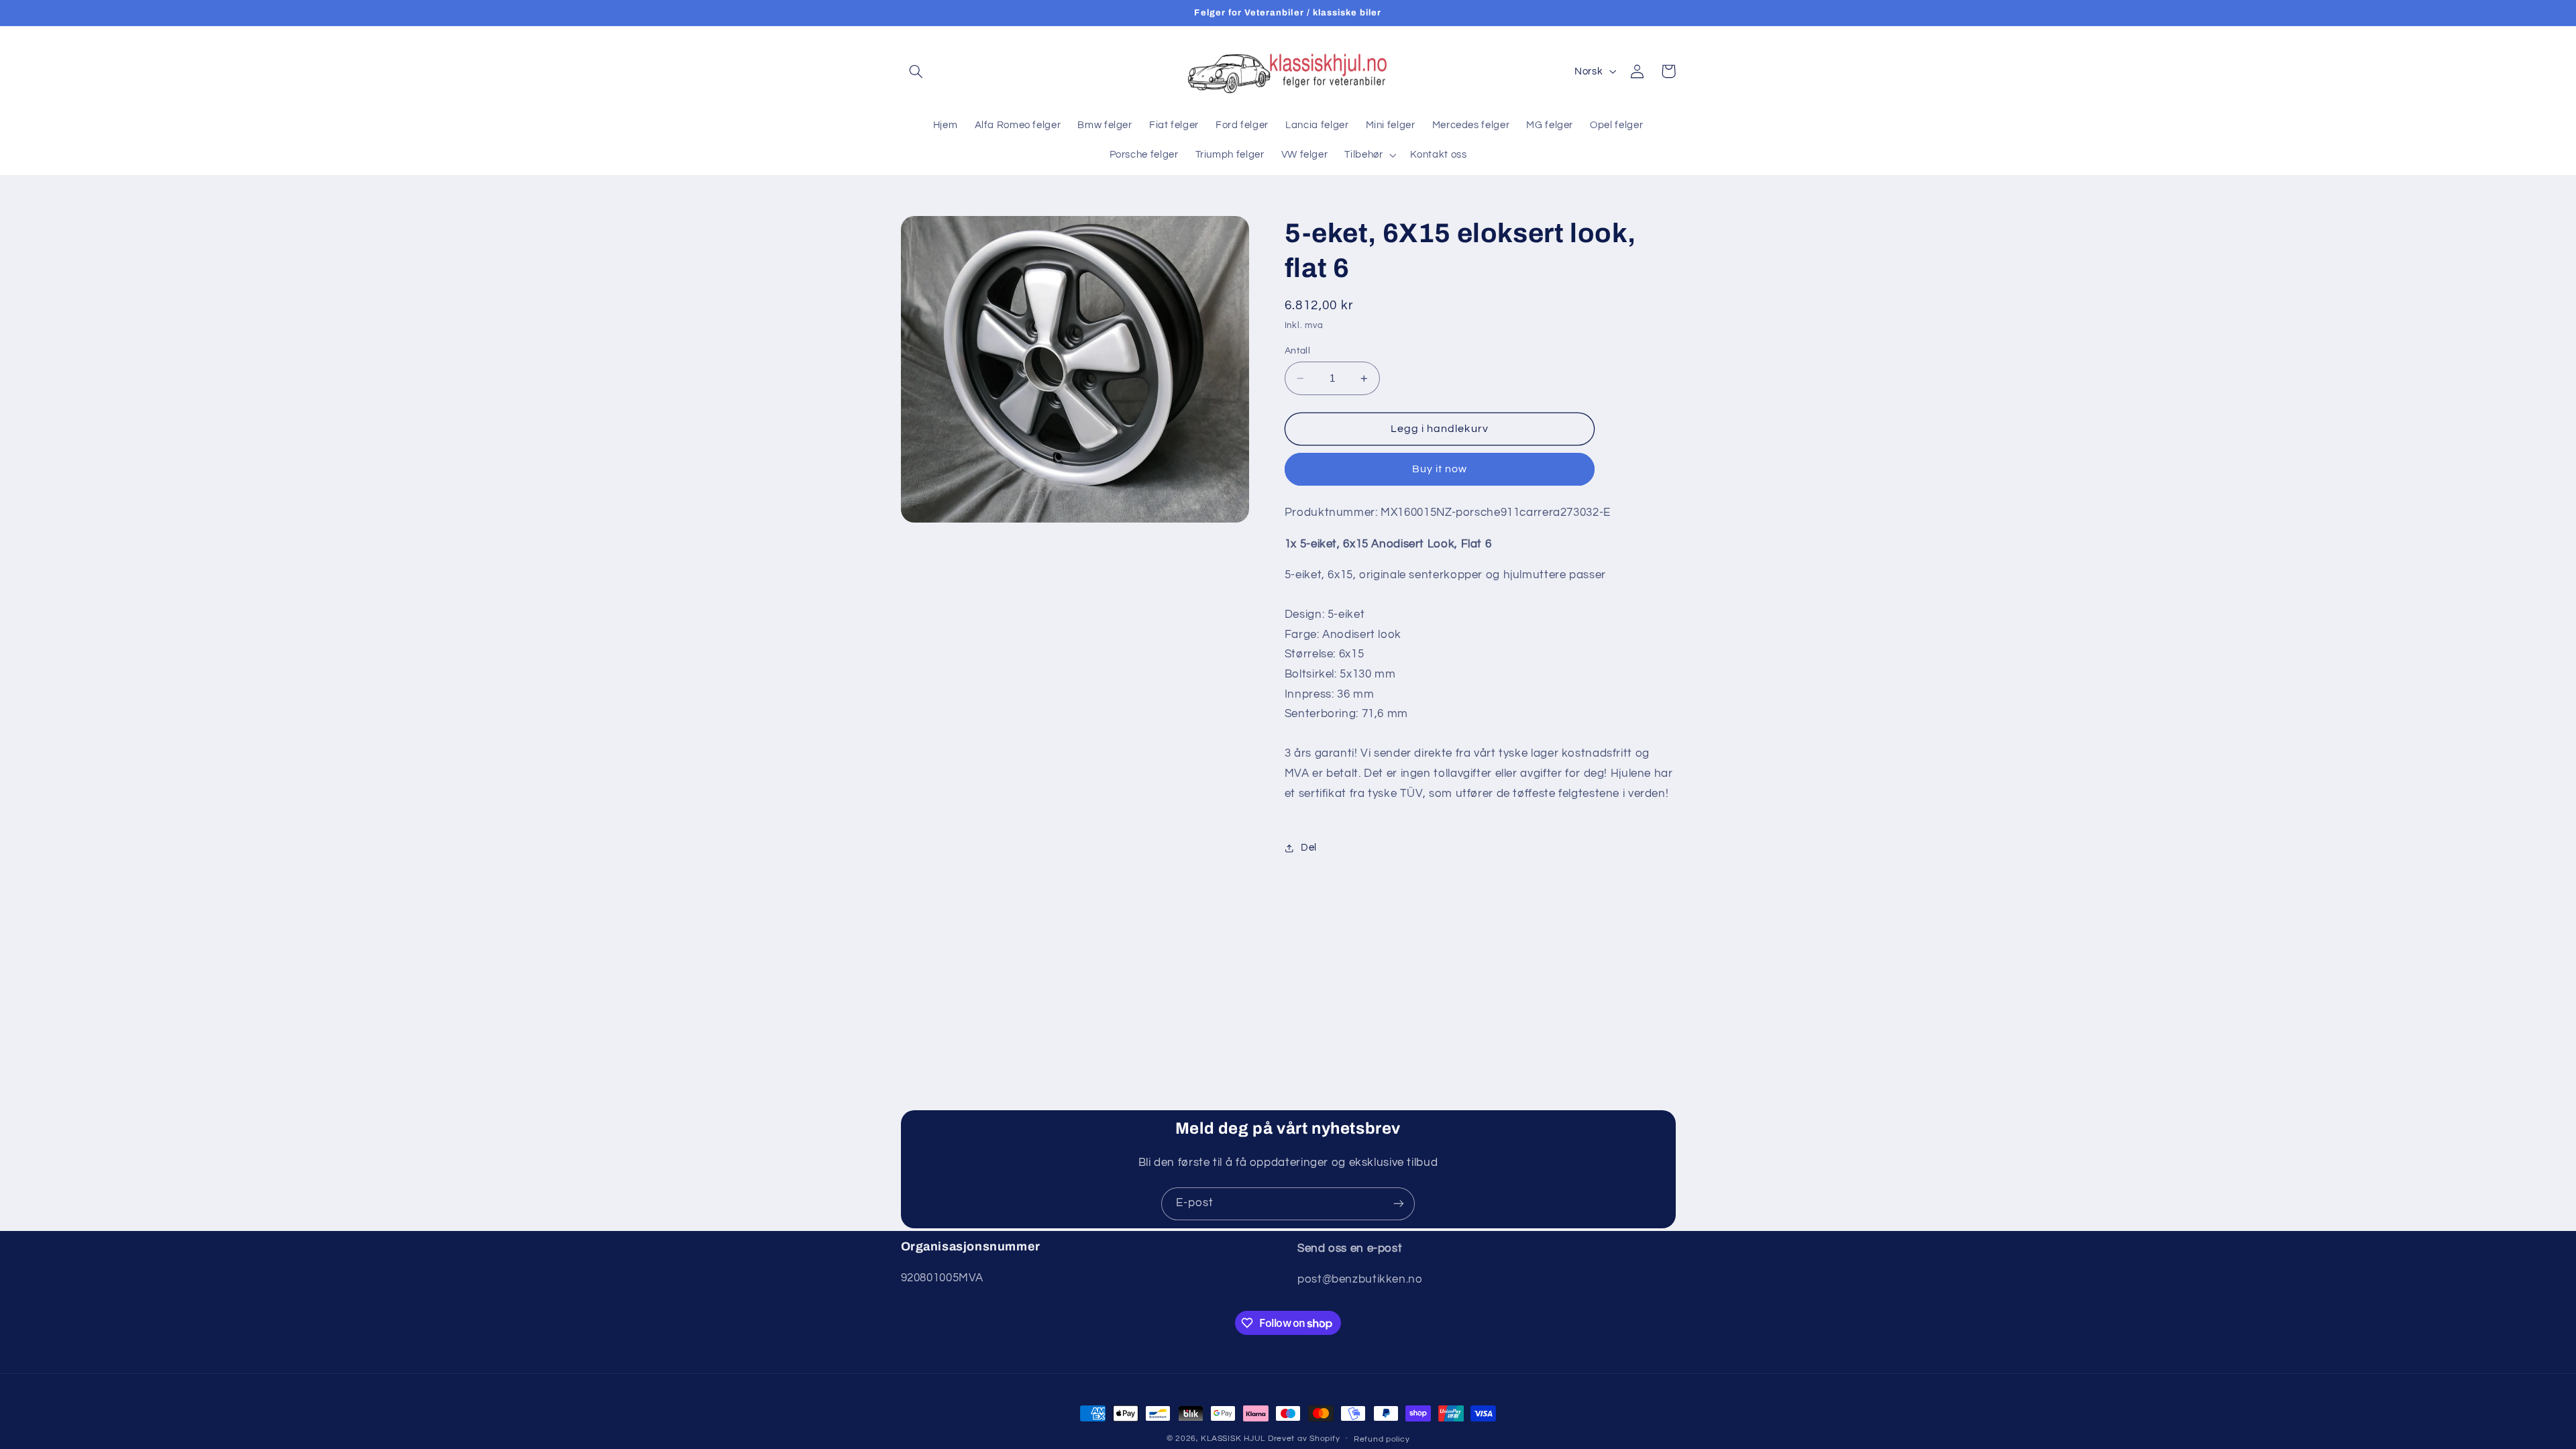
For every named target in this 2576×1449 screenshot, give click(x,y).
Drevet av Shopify (1304, 1439)
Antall (1298, 351)
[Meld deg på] (1399, 1204)
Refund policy (1382, 1439)
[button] (916, 71)
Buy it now (1440, 469)
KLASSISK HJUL (1233, 1439)
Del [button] (1309, 848)
